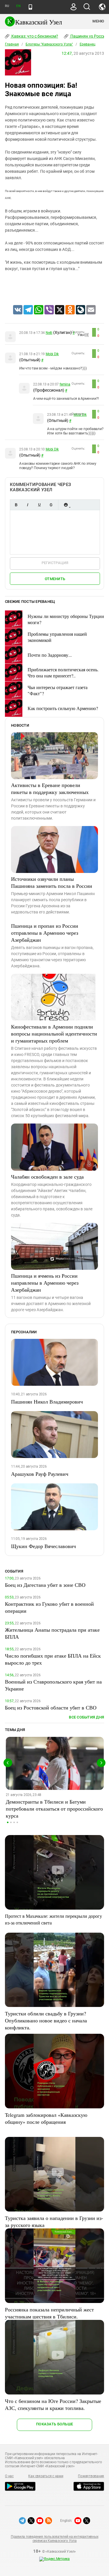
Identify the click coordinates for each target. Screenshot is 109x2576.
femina (65, 384)
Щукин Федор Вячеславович (43, 1546)
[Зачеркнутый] (51, 505)
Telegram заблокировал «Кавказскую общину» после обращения (46, 2118)
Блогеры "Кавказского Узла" (49, 44)
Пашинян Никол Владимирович (47, 1401)
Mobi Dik (52, 354)
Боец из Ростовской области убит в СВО (51, 1707)
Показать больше (54, 2424)
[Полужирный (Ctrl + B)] (16, 505)
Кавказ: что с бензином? (34, 36)
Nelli (49, 333)
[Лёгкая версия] (30, 7)
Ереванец (87, 44)
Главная (12, 44)
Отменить (55, 579)
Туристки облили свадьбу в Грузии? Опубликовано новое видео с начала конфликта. (46, 2020)
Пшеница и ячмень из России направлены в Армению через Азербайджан (45, 1283)
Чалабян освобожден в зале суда (47, 1177)
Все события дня (86, 1717)
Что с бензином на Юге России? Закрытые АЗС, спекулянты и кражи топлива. (53, 2404)
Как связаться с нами (46, 2476)
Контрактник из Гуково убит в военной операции (49, 1607)
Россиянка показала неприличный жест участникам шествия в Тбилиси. (49, 2313)
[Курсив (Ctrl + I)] (28, 505)
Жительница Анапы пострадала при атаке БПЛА (52, 1633)
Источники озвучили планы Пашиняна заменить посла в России (52, 882)
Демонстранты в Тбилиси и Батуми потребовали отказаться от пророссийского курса (54, 1809)
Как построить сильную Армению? (63, 708)
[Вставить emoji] (66, 505)
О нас (9, 2476)
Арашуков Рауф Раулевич (40, 1474)
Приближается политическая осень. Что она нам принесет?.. (63, 672)
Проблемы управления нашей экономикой (57, 637)
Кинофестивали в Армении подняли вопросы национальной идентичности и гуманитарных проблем (54, 1033)
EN (18, 6)
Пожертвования (91, 2476)
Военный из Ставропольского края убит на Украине (53, 1685)
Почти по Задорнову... (50, 655)
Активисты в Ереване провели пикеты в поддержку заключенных (50, 788)
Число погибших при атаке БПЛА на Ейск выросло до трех (53, 1659)
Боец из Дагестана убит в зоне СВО (45, 1585)
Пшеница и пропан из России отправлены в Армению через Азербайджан (45, 933)
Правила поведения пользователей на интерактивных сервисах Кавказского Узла (54, 2539)
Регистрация (55, 563)
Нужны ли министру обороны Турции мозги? (66, 619)
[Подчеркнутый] (39, 505)
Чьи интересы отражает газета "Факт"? (58, 690)
